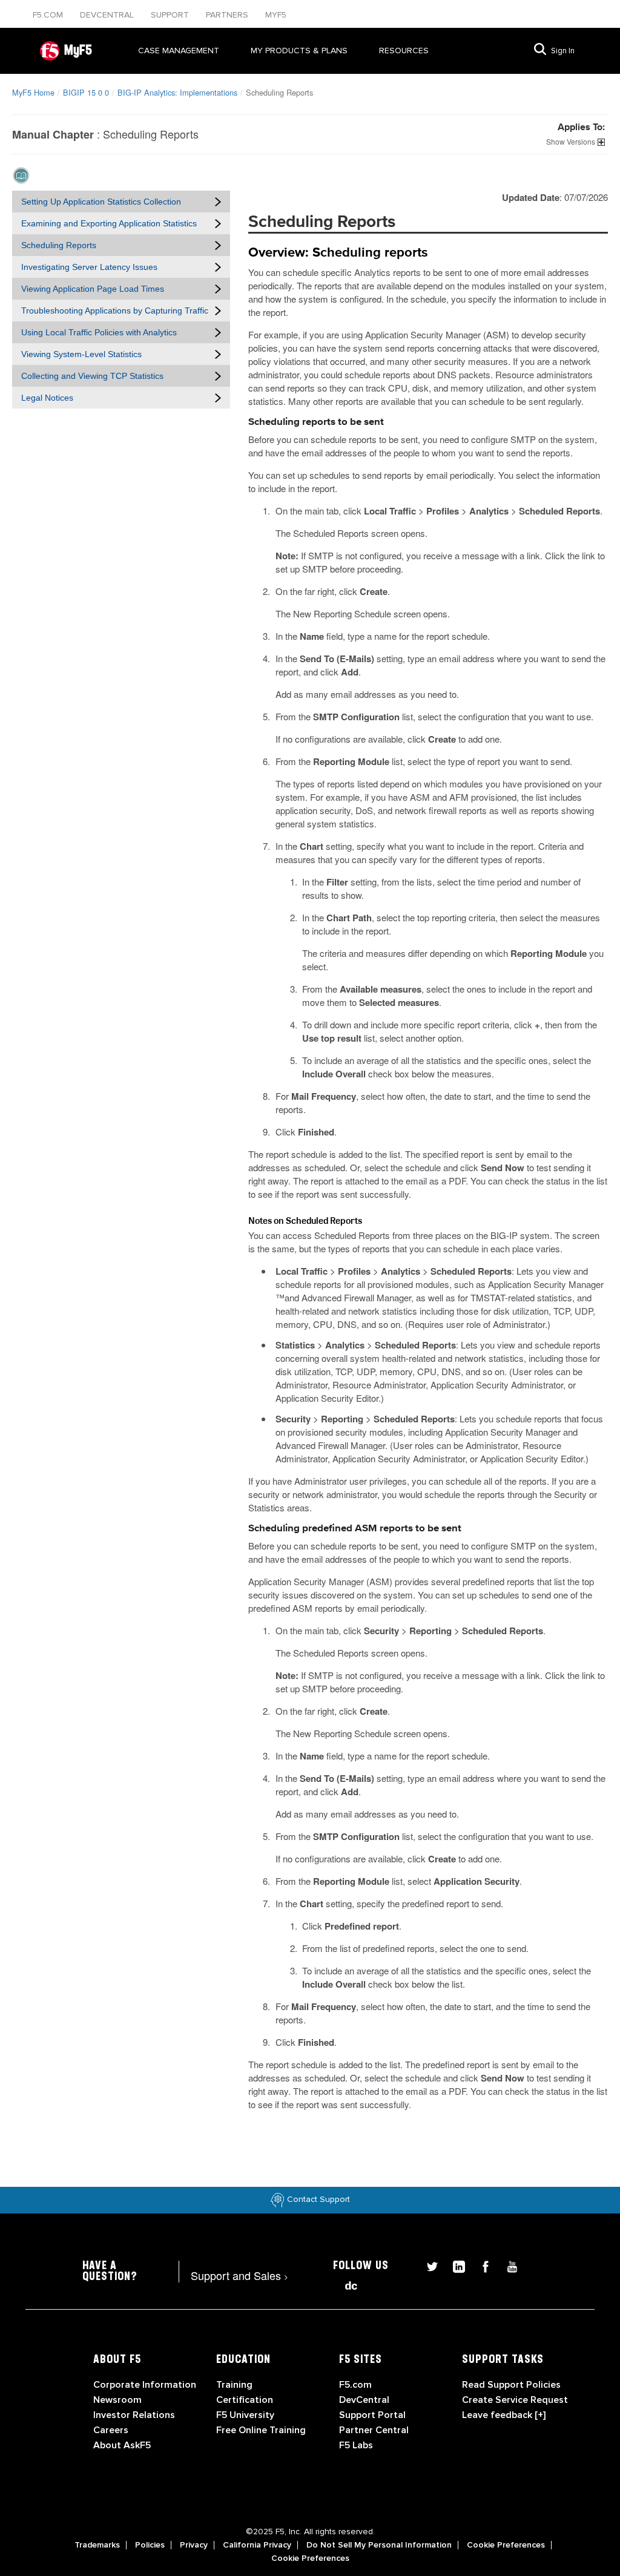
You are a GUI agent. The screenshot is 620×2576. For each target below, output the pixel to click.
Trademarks (97, 2545)
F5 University (245, 2415)
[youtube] (506, 2265)
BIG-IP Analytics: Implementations (177, 92)
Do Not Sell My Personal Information (379, 2545)
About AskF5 (122, 2445)
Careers (111, 2430)
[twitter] (427, 2265)
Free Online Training (261, 2430)
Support (171, 15)
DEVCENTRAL (108, 15)
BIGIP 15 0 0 (86, 92)
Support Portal (372, 2415)
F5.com (49, 15)
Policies (150, 2545)
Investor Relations (134, 2415)
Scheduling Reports (59, 245)
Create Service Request (515, 2400)
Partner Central (374, 2430)
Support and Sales (239, 2275)
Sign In (563, 51)
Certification (245, 2400)
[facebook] (481, 2265)
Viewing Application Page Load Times (93, 289)
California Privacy (257, 2545)
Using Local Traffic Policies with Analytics (99, 332)
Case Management (179, 51)
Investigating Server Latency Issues (89, 267)
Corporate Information (145, 2385)
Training (234, 2385)
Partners (228, 15)
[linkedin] (454, 2265)
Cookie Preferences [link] (506, 2545)
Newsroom (117, 2400)
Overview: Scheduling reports (338, 253)
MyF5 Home (33, 92)
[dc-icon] (345, 2284)
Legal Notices (47, 398)
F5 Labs (356, 2445)
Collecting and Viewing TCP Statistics (92, 376)
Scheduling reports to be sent (316, 422)
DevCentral (364, 2400)
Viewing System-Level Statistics (81, 354)
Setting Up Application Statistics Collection (101, 202)
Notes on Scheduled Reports (305, 1220)
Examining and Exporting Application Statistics (109, 223)
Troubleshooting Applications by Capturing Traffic (115, 310)
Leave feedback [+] (504, 2415)
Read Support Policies (511, 2385)
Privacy (194, 2545)
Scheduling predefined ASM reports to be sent (355, 1529)
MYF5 (276, 15)
